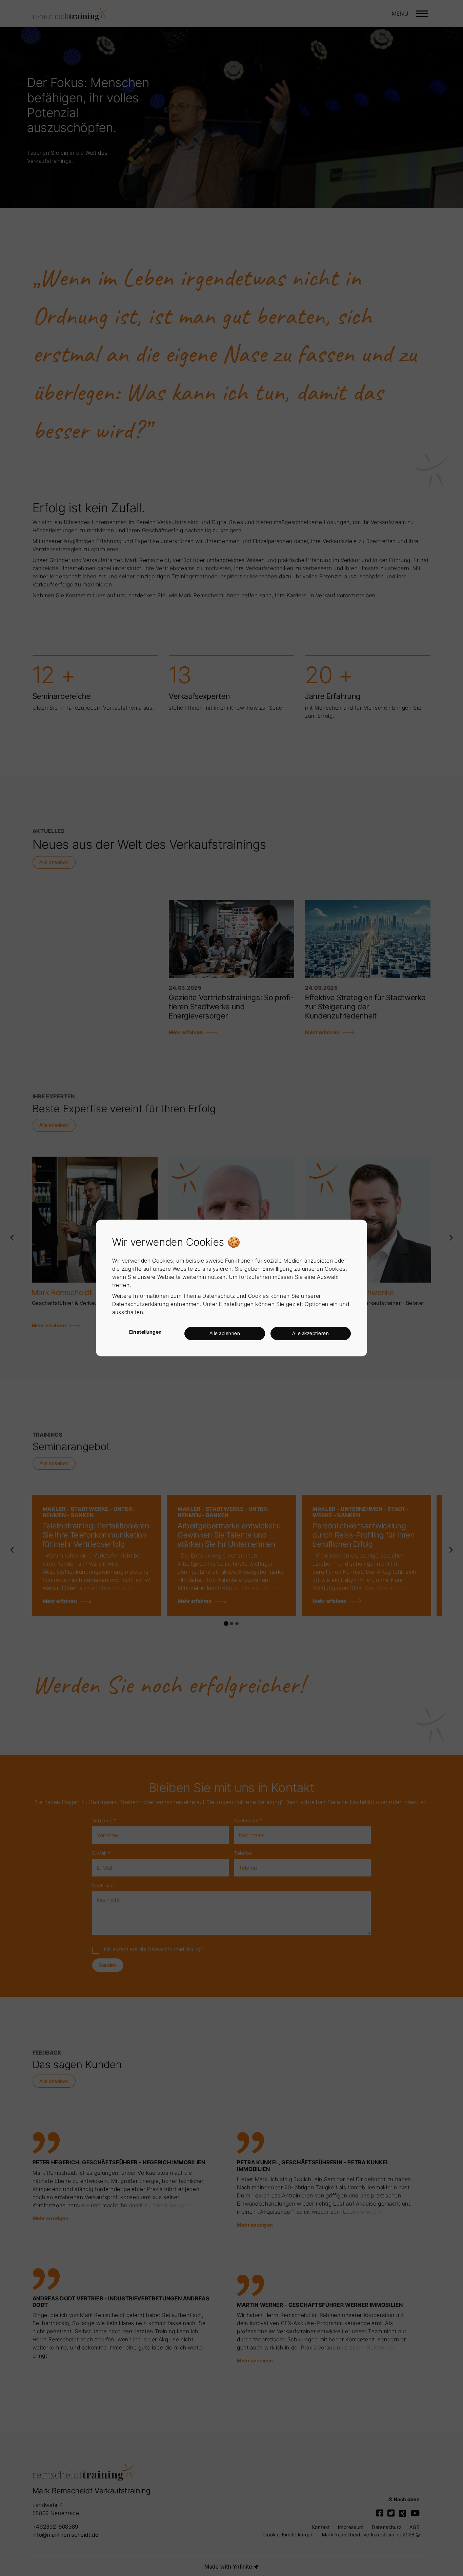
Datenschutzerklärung (140, 1304)
